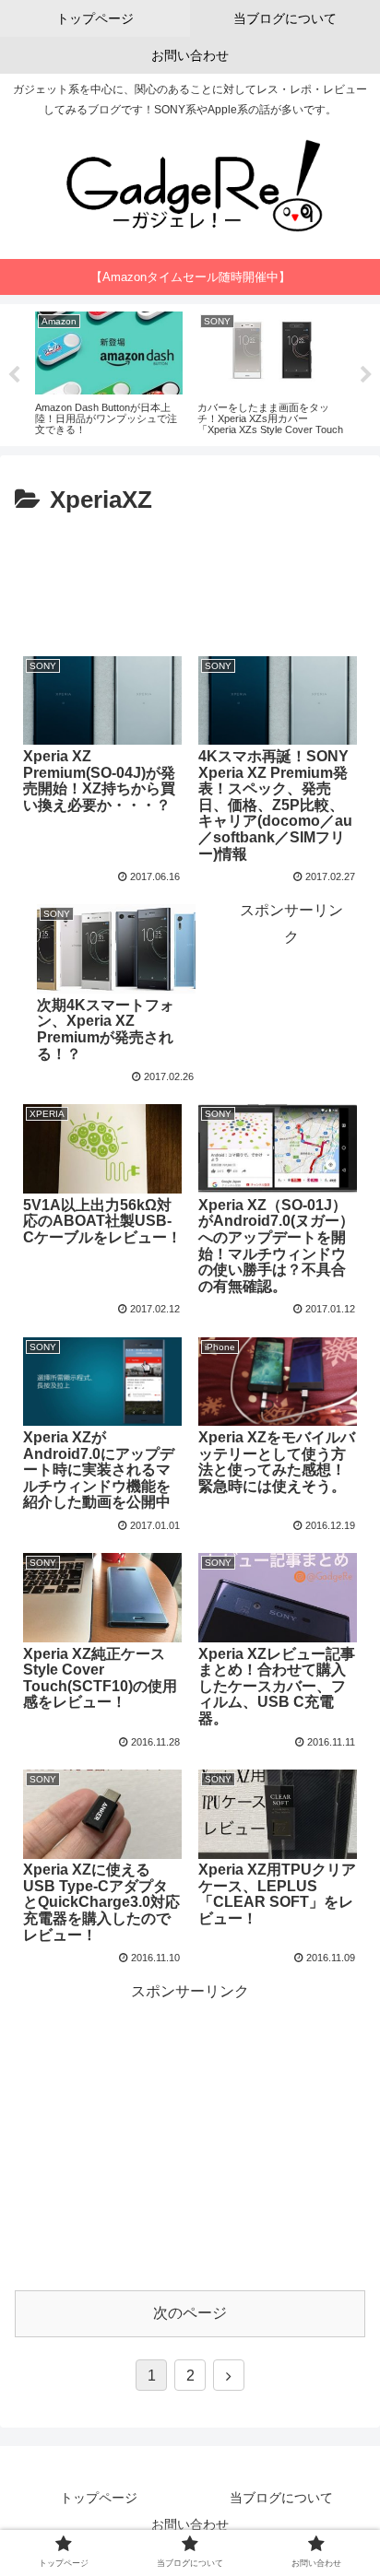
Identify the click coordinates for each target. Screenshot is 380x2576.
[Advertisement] (190, 577)
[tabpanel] (114, 372)
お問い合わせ (190, 2524)
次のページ (190, 2313)
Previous (14, 375)
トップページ (99, 2498)
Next (366, 375)
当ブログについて (281, 2498)
